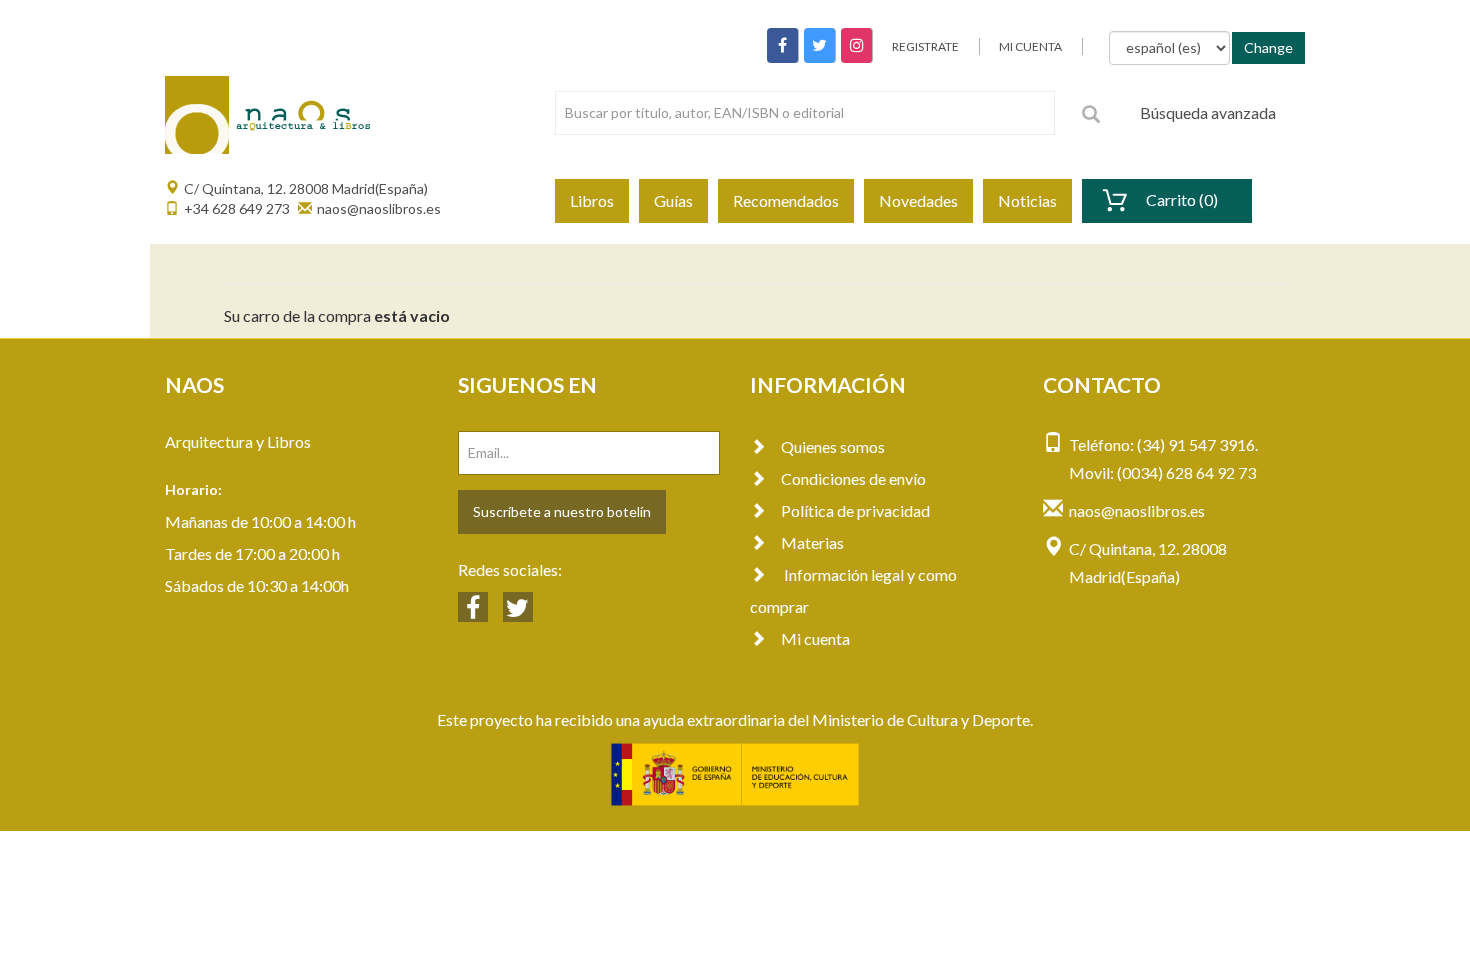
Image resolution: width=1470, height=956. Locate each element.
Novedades (918, 200)
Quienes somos (833, 446)
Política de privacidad (855, 510)
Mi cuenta (815, 638)
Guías (673, 200)
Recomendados (786, 200)
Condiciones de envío (853, 478)
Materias (812, 542)
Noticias (1027, 200)
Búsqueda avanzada (1208, 112)
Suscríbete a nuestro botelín (562, 511)
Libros (592, 200)
